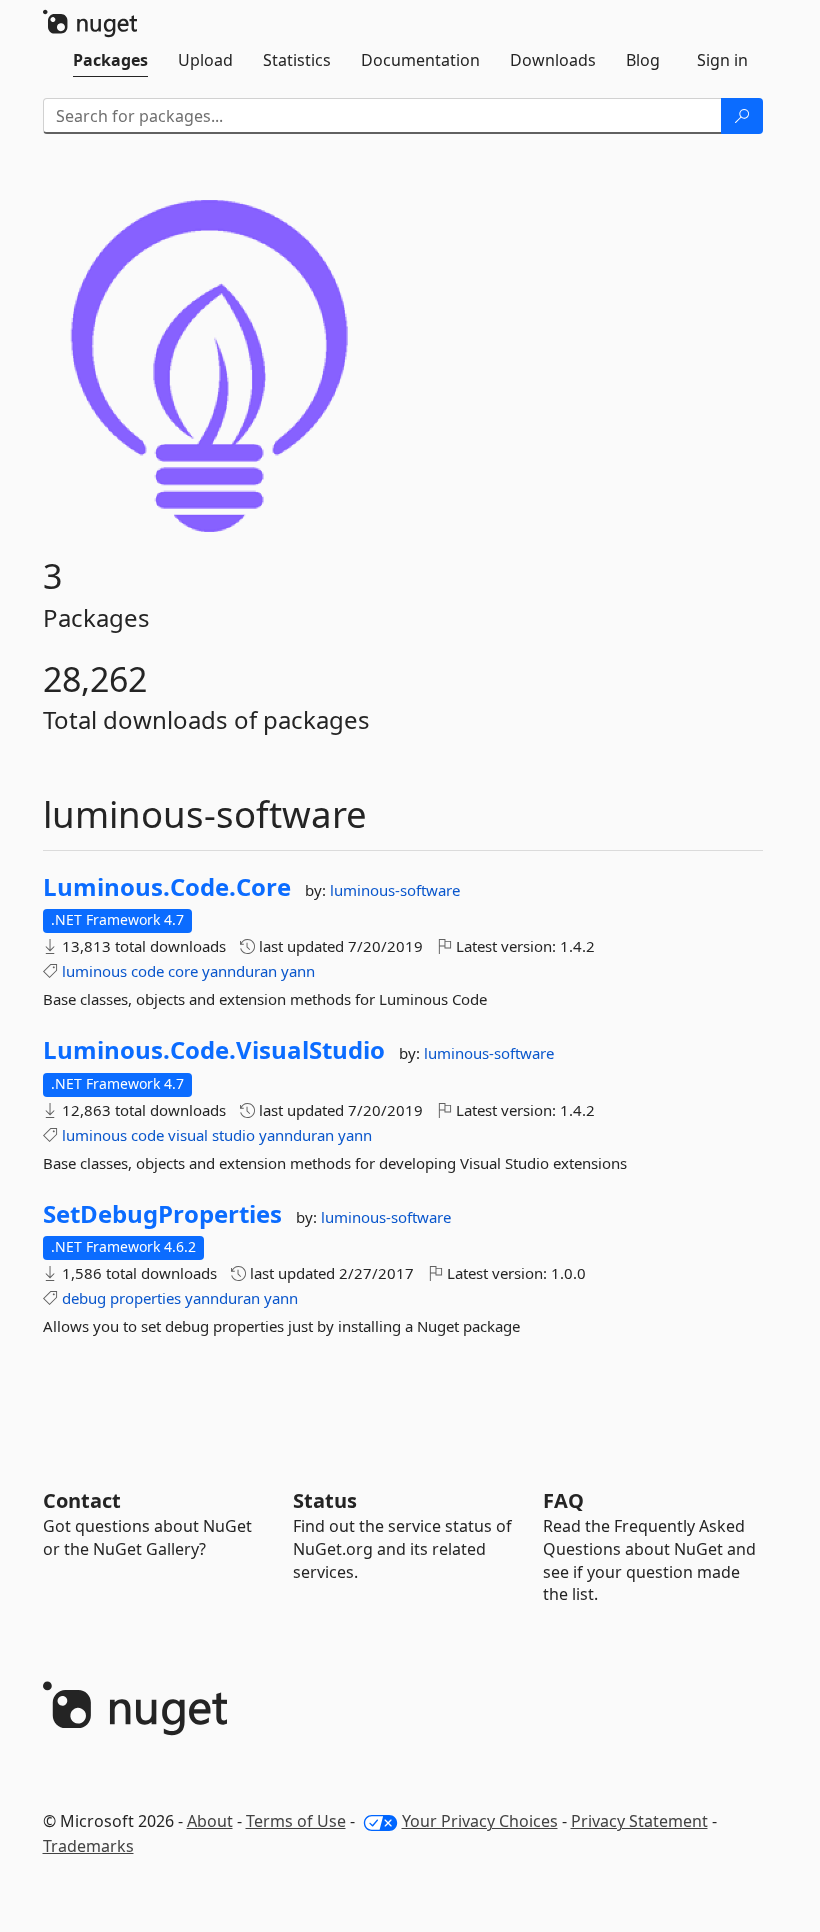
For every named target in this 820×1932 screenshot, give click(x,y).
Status (325, 1500)
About (210, 1821)
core (183, 971)
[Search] (742, 116)
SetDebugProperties (162, 1214)
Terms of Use (296, 1821)
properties (145, 1298)
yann (298, 971)
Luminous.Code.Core (167, 887)
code (147, 971)
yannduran (239, 971)
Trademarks (88, 1846)
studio (233, 1135)
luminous (94, 971)
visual (188, 1135)
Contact (82, 1500)
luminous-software (395, 890)
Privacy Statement (639, 1821)
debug (84, 1298)
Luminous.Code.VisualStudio (214, 1050)
